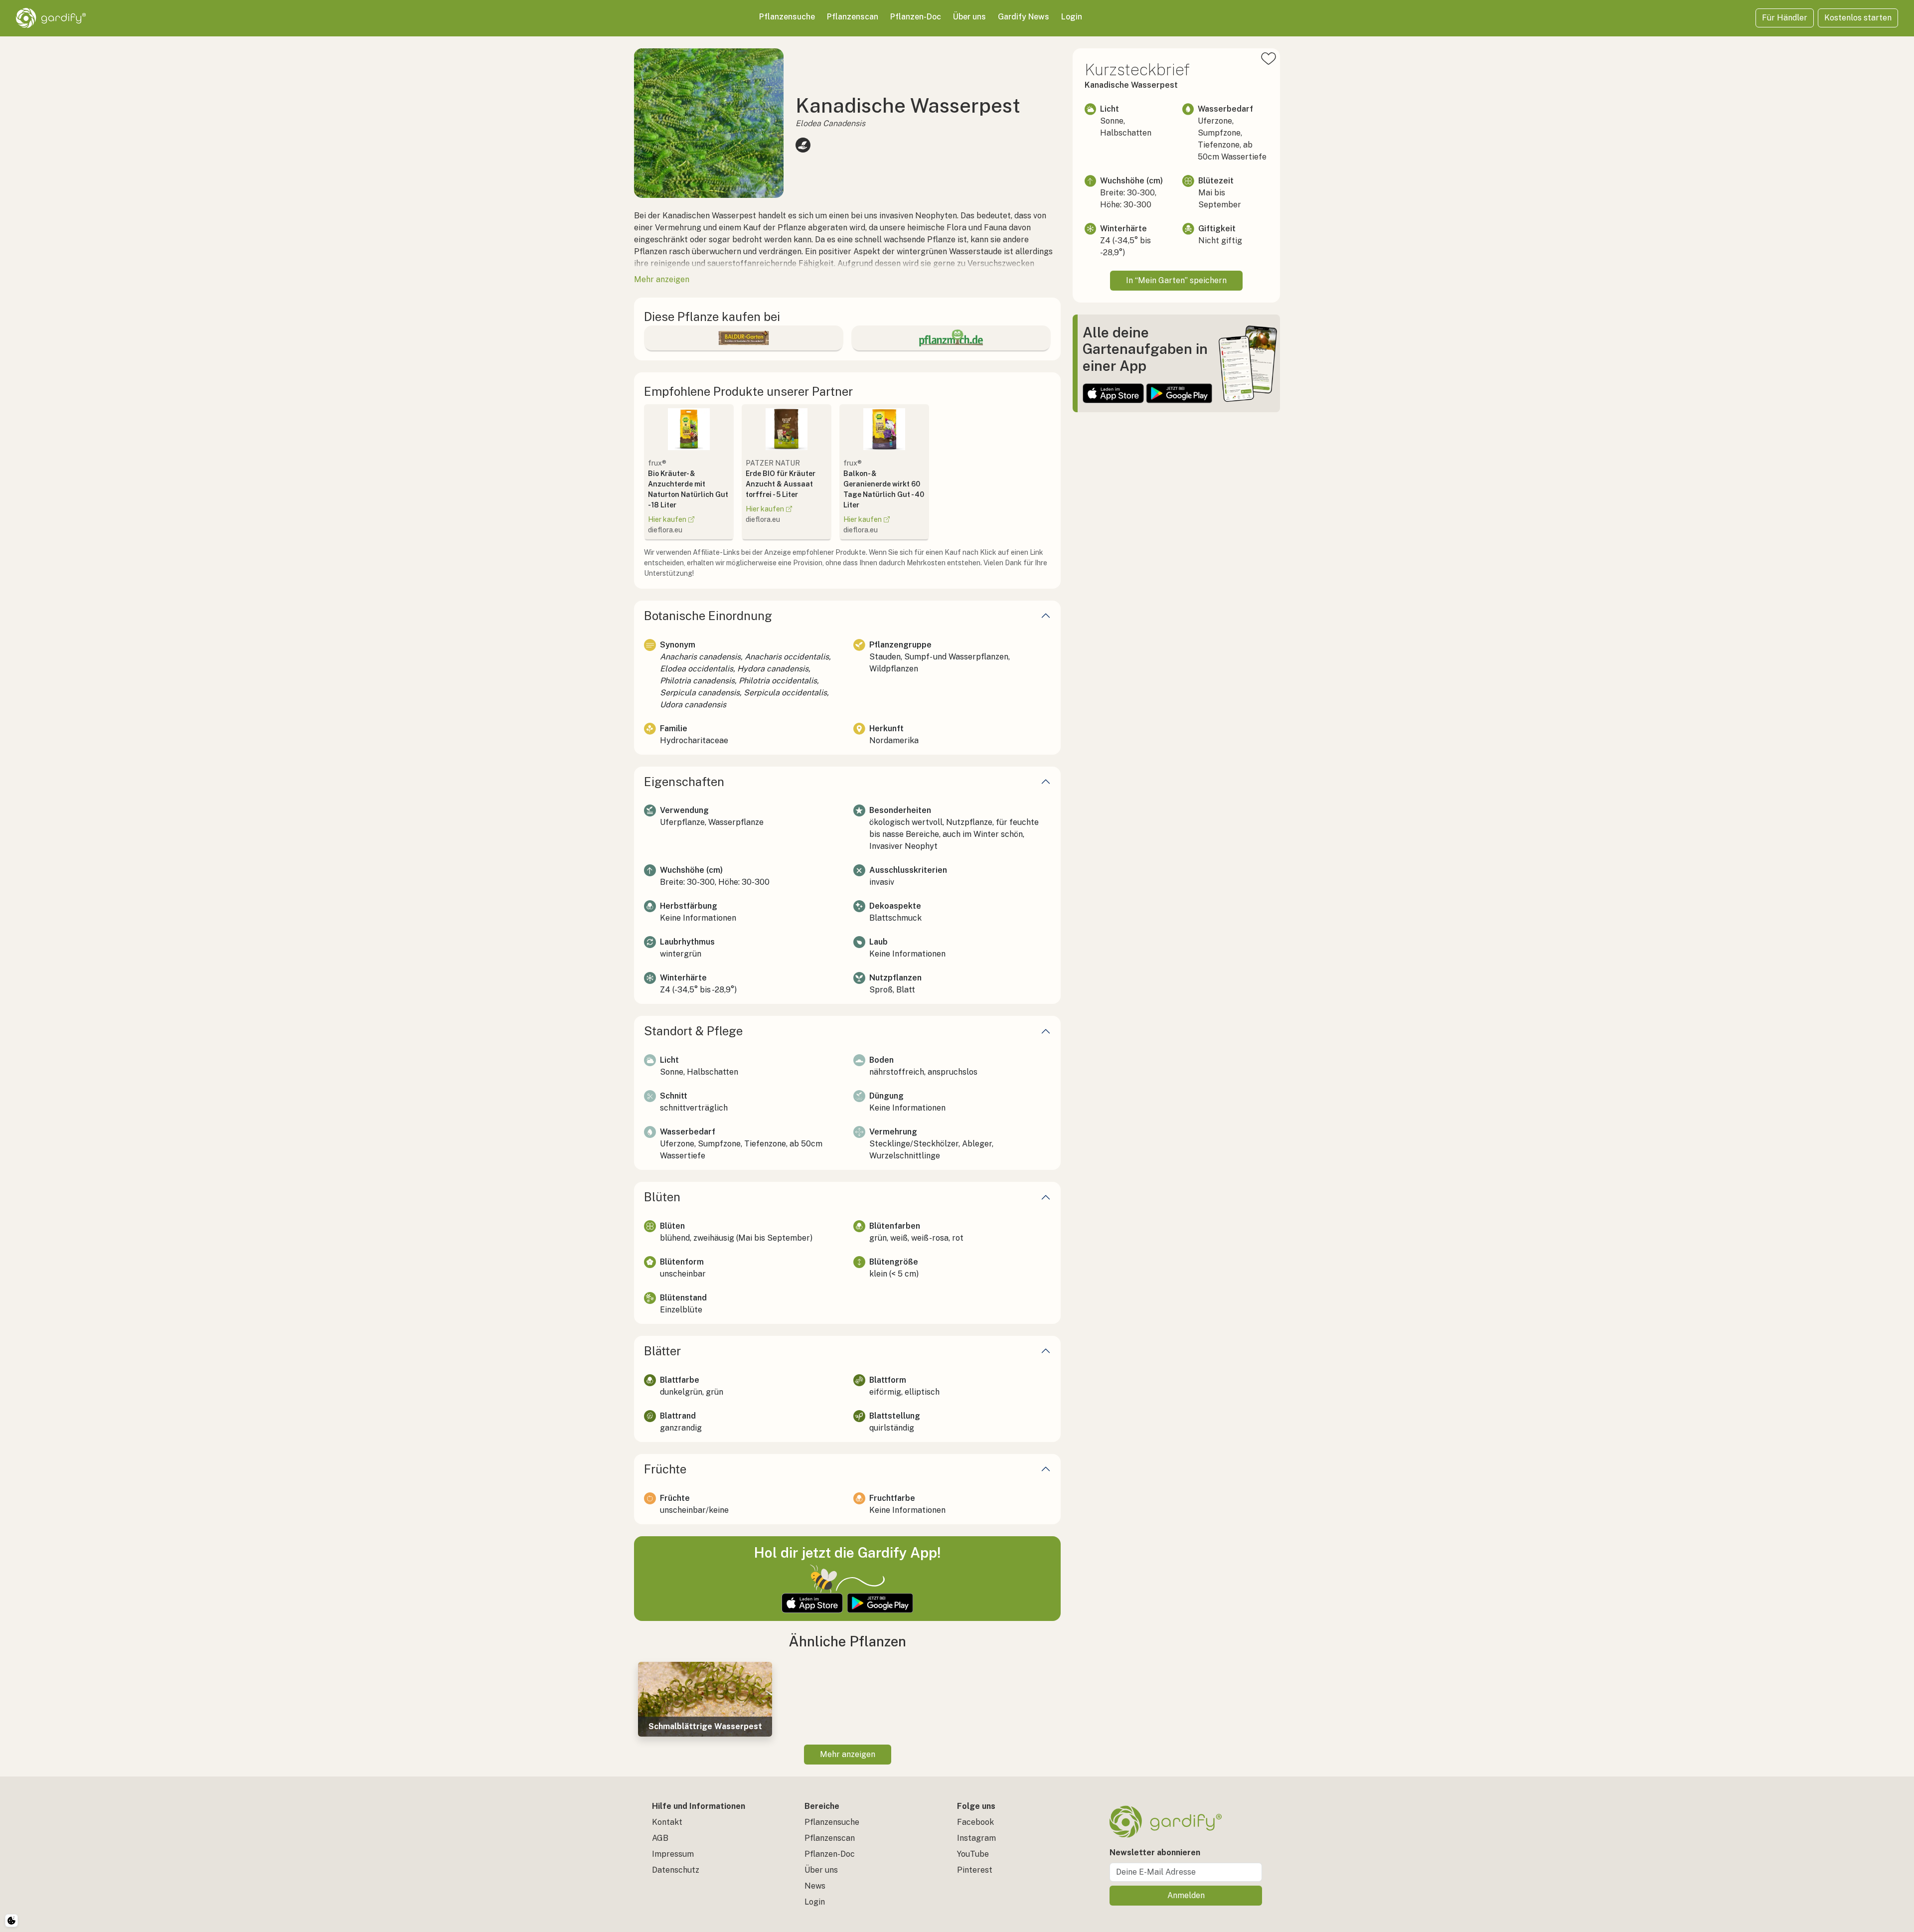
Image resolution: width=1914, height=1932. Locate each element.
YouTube (973, 1854)
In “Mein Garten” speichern (1176, 280)
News (815, 1886)
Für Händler (1785, 18)
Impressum (673, 1854)
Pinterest (975, 1870)
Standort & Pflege (693, 1031)
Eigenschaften (684, 782)
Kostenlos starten (1858, 18)
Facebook (975, 1822)
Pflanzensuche (787, 17)
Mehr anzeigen (848, 1754)
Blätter (662, 1351)
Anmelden (1186, 1895)
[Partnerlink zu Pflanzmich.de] (951, 338)
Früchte (665, 1469)
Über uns (969, 17)
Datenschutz (676, 1870)
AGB (660, 1838)
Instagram (976, 1838)
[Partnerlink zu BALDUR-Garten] (744, 338)
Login (1072, 17)
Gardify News (1024, 17)
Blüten (662, 1197)
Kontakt (667, 1822)
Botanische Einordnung (708, 616)
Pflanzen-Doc (916, 17)
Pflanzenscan (853, 17)
